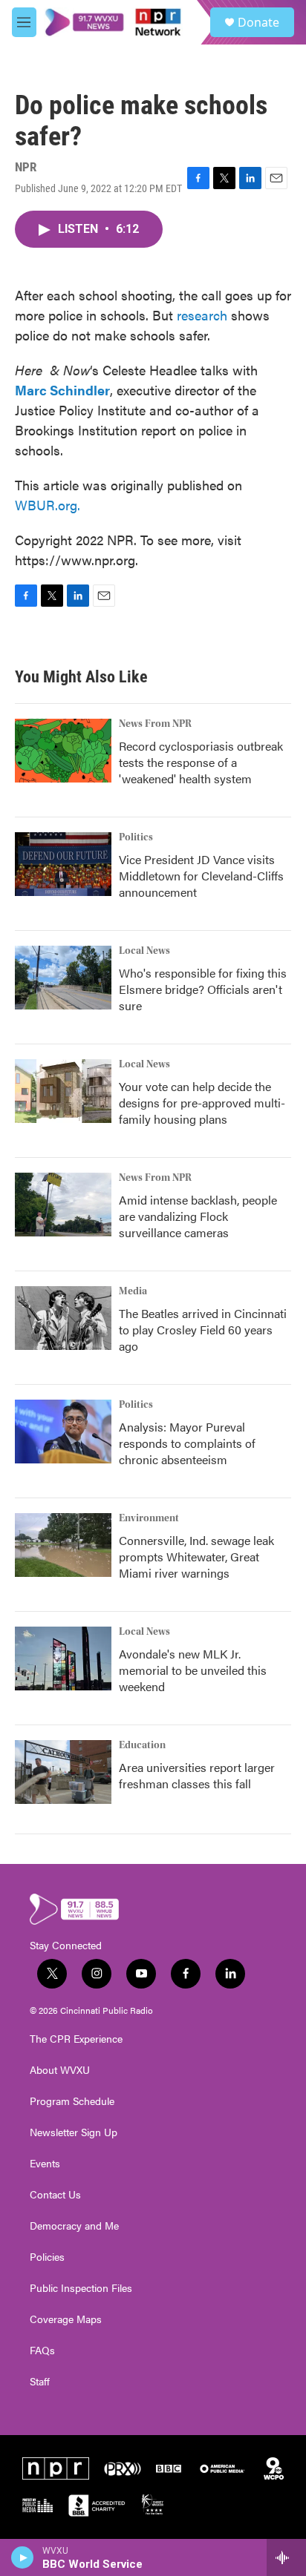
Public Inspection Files (81, 2288)
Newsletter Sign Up (74, 2132)
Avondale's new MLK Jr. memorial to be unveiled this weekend (193, 1670)
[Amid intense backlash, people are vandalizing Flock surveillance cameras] (63, 1205)
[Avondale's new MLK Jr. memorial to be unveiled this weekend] (63, 1658)
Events (45, 2164)
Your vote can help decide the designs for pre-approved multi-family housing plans (202, 1103)
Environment (149, 1518)
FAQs (42, 2351)
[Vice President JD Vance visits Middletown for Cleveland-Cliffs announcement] (63, 864)
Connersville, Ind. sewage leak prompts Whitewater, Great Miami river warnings (196, 1557)
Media (133, 1291)
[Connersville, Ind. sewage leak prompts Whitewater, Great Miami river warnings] (63, 1545)
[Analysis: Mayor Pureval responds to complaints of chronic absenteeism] (63, 1432)
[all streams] (286, 2557)
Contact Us (55, 2195)
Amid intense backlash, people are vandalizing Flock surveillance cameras (198, 1216)
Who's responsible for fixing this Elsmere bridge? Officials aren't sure (203, 989)
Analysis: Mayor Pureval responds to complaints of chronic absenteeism (187, 1443)
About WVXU (60, 2070)
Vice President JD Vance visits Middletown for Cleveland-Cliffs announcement (201, 876)
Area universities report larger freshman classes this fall (197, 1775)
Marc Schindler (62, 390)
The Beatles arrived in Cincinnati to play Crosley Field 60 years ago (203, 1330)
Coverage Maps (66, 2319)
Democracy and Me (74, 2226)
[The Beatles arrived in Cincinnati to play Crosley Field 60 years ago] (63, 1318)
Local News (144, 951)
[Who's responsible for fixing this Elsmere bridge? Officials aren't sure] (63, 978)
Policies (47, 2257)
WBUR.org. (48, 505)
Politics (136, 837)
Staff (40, 2382)
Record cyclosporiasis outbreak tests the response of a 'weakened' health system (201, 762)
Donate (258, 22)
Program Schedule (72, 2101)
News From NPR (155, 724)
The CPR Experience (76, 2039)
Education (142, 1745)
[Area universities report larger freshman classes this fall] (63, 1772)
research (202, 315)
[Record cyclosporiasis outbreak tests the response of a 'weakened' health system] (63, 751)
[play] (23, 2557)
